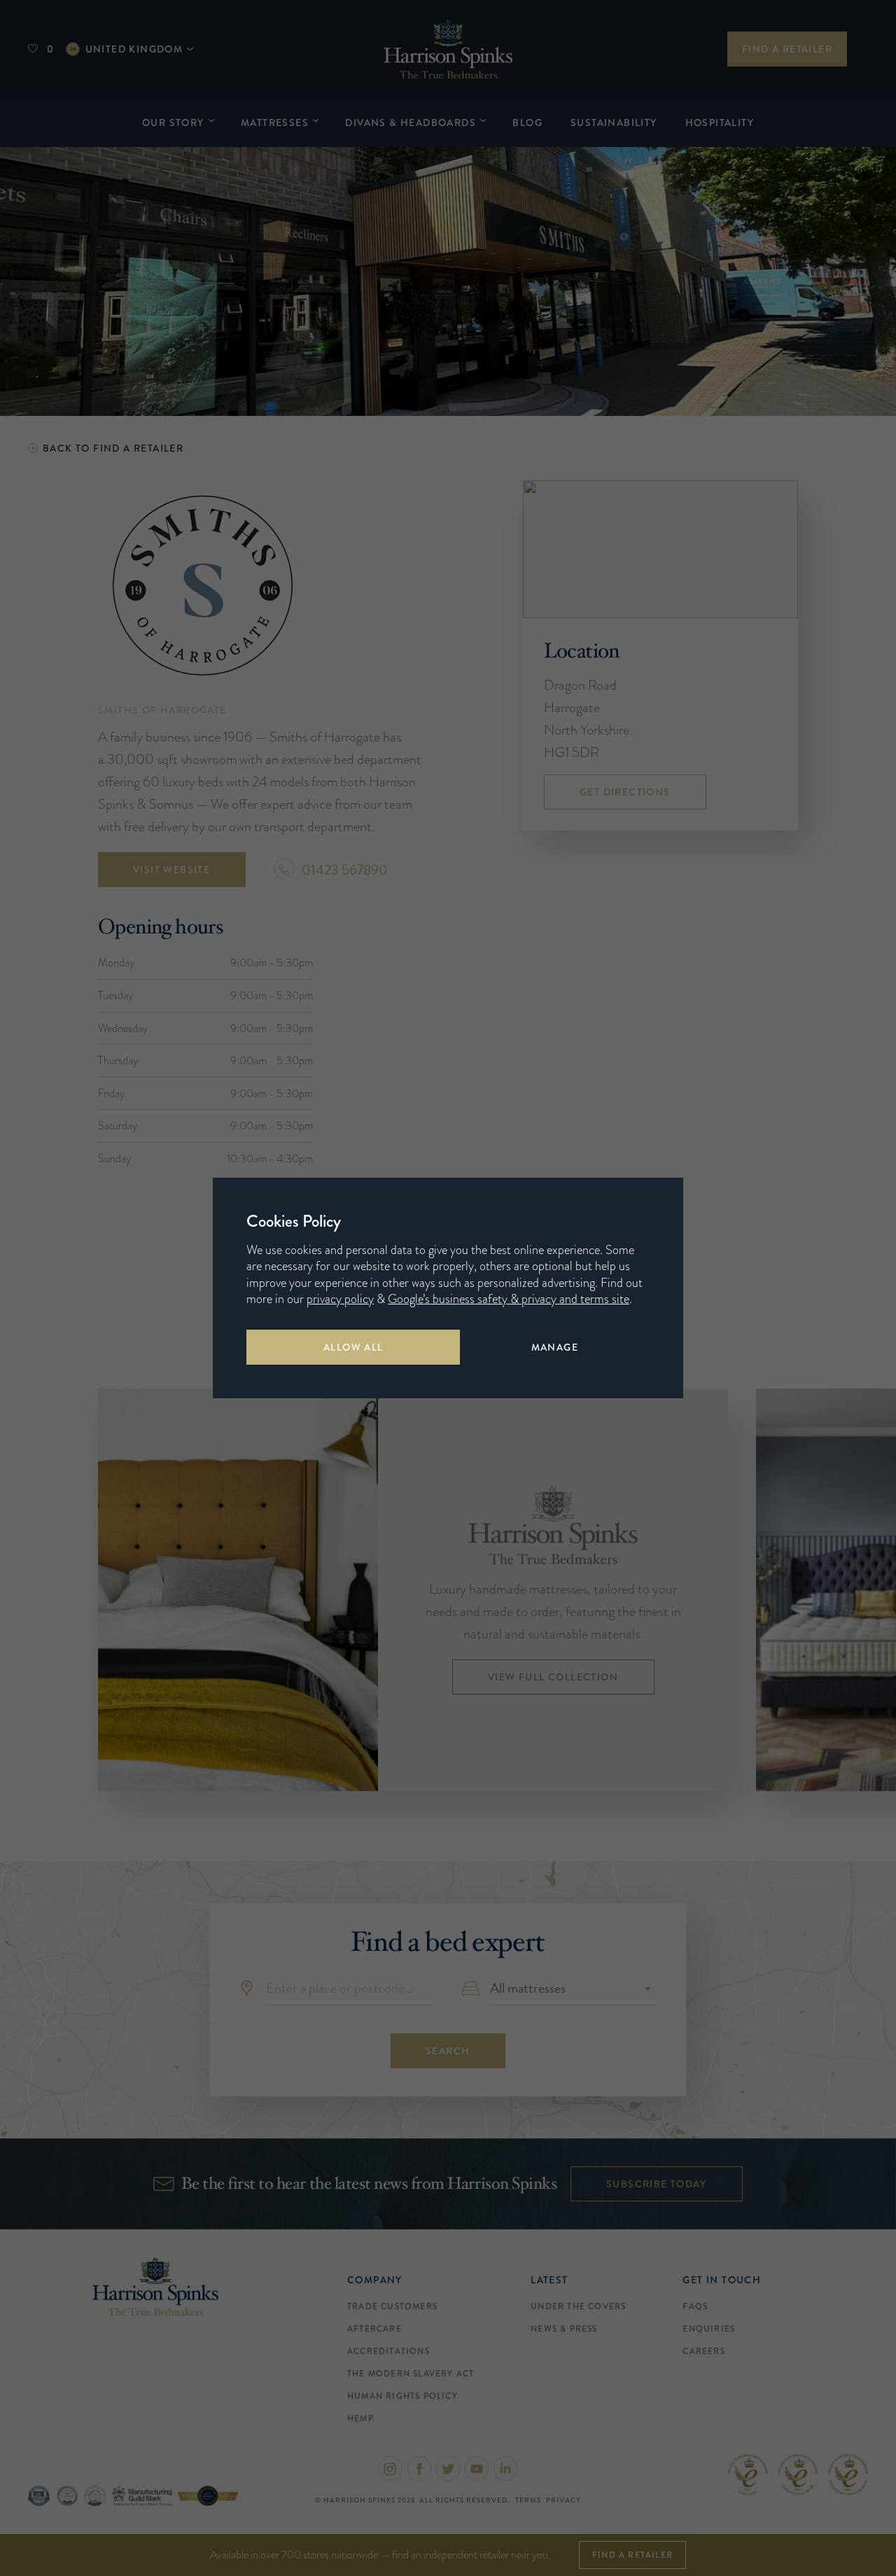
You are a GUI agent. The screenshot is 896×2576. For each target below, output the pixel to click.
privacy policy (340, 1299)
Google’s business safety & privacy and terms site (509, 1299)
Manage (555, 1347)
